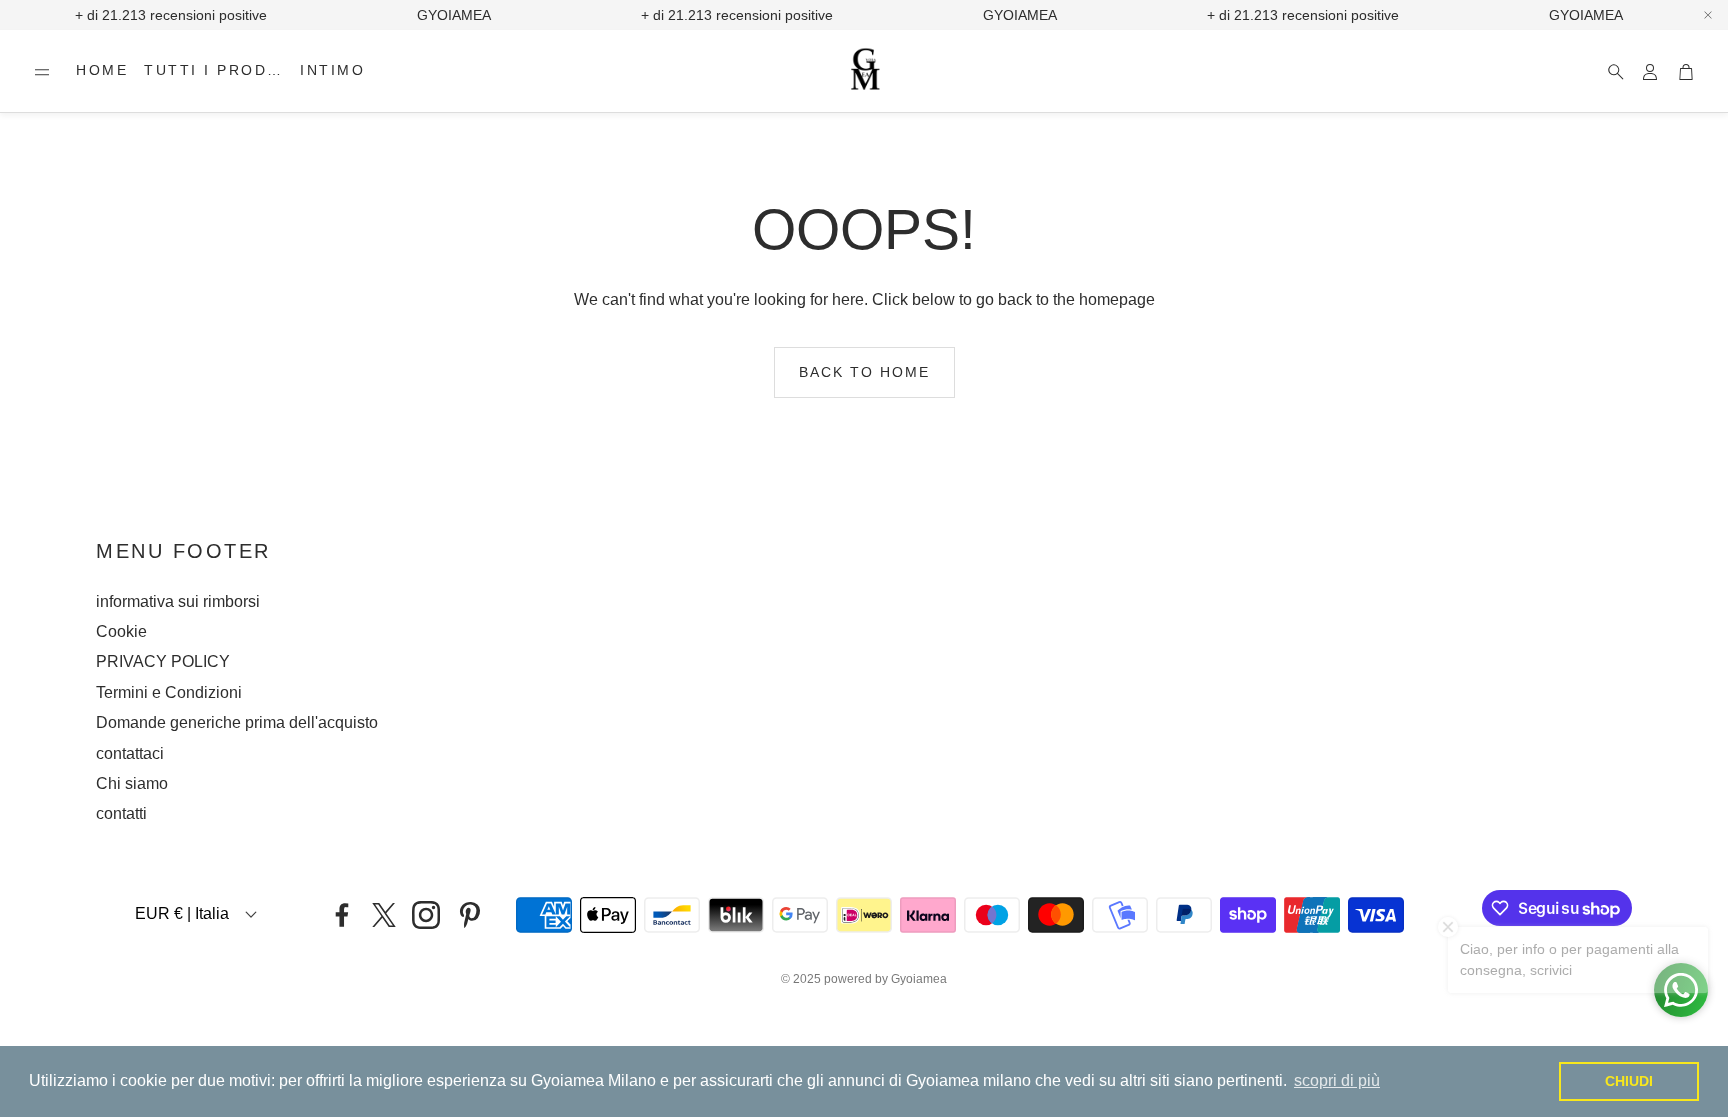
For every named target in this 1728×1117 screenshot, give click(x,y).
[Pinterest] (470, 915)
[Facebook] (342, 915)
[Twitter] (384, 915)
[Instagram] (426, 915)
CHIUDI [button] (1629, 1081)
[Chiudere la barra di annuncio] (1708, 15)
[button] (42, 72)
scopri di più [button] (1337, 1080)
